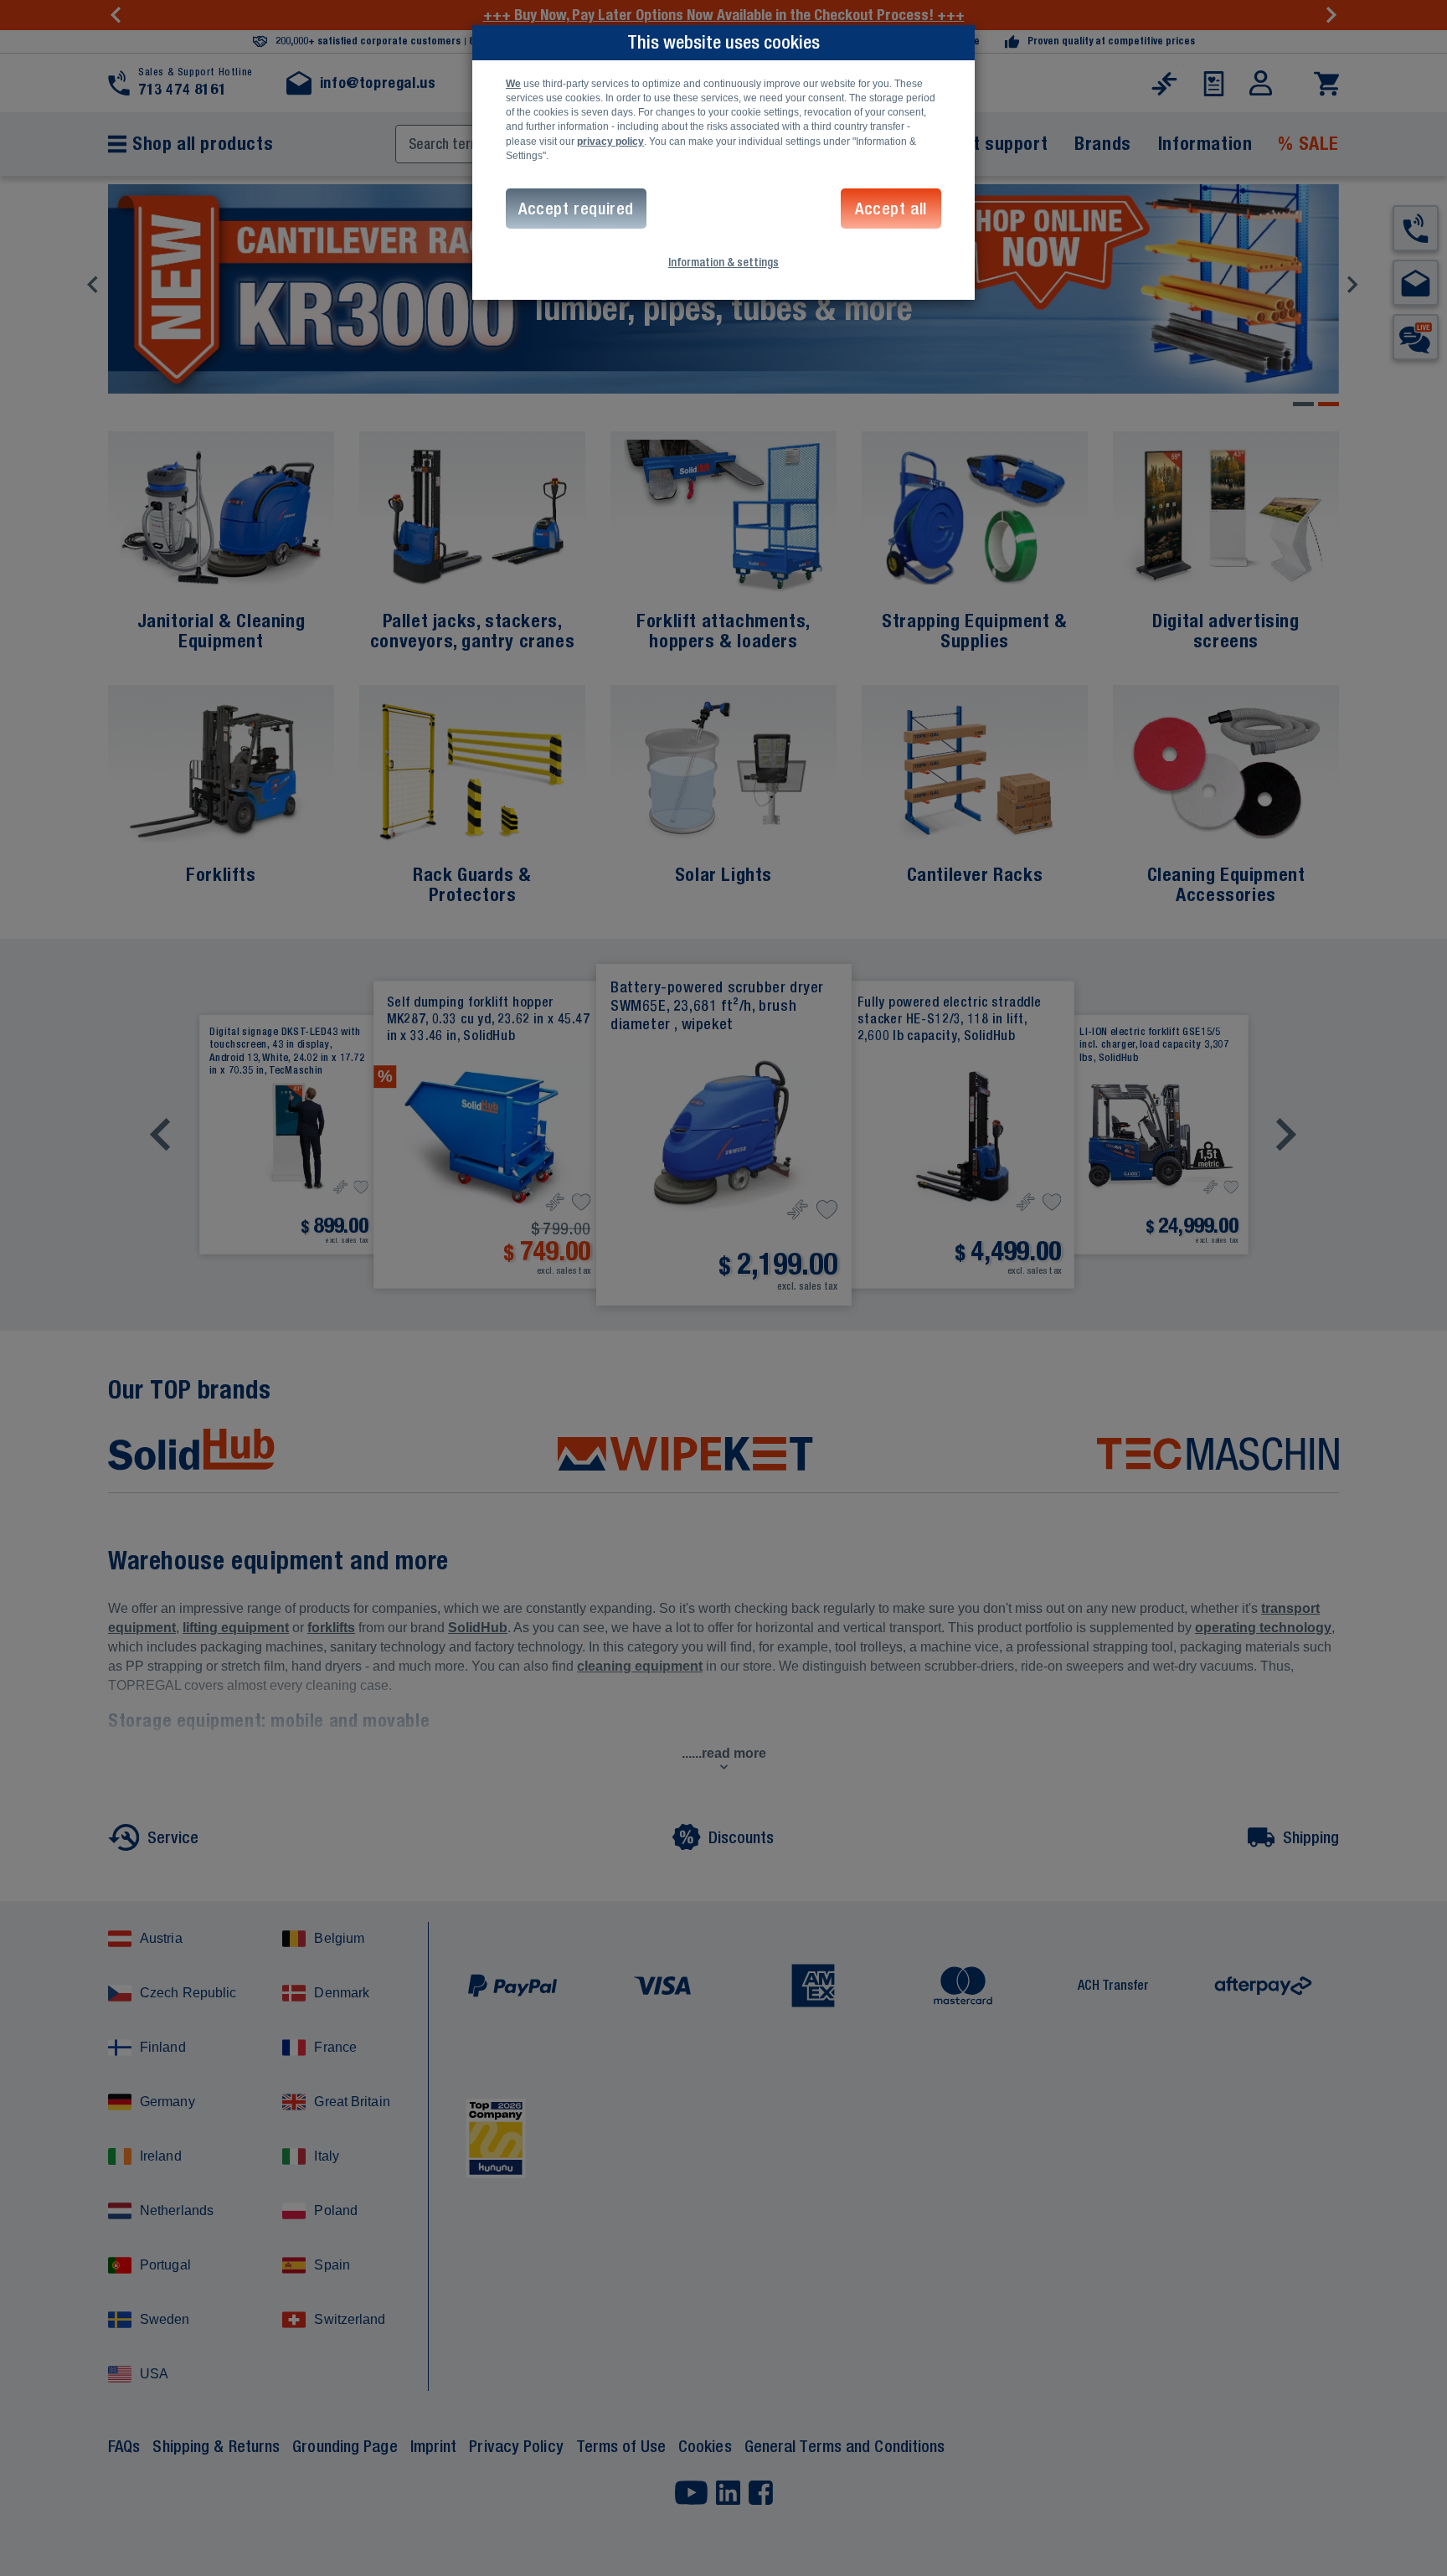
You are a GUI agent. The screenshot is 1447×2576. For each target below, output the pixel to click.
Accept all (891, 208)
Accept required (576, 208)
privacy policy (610, 142)
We (513, 84)
